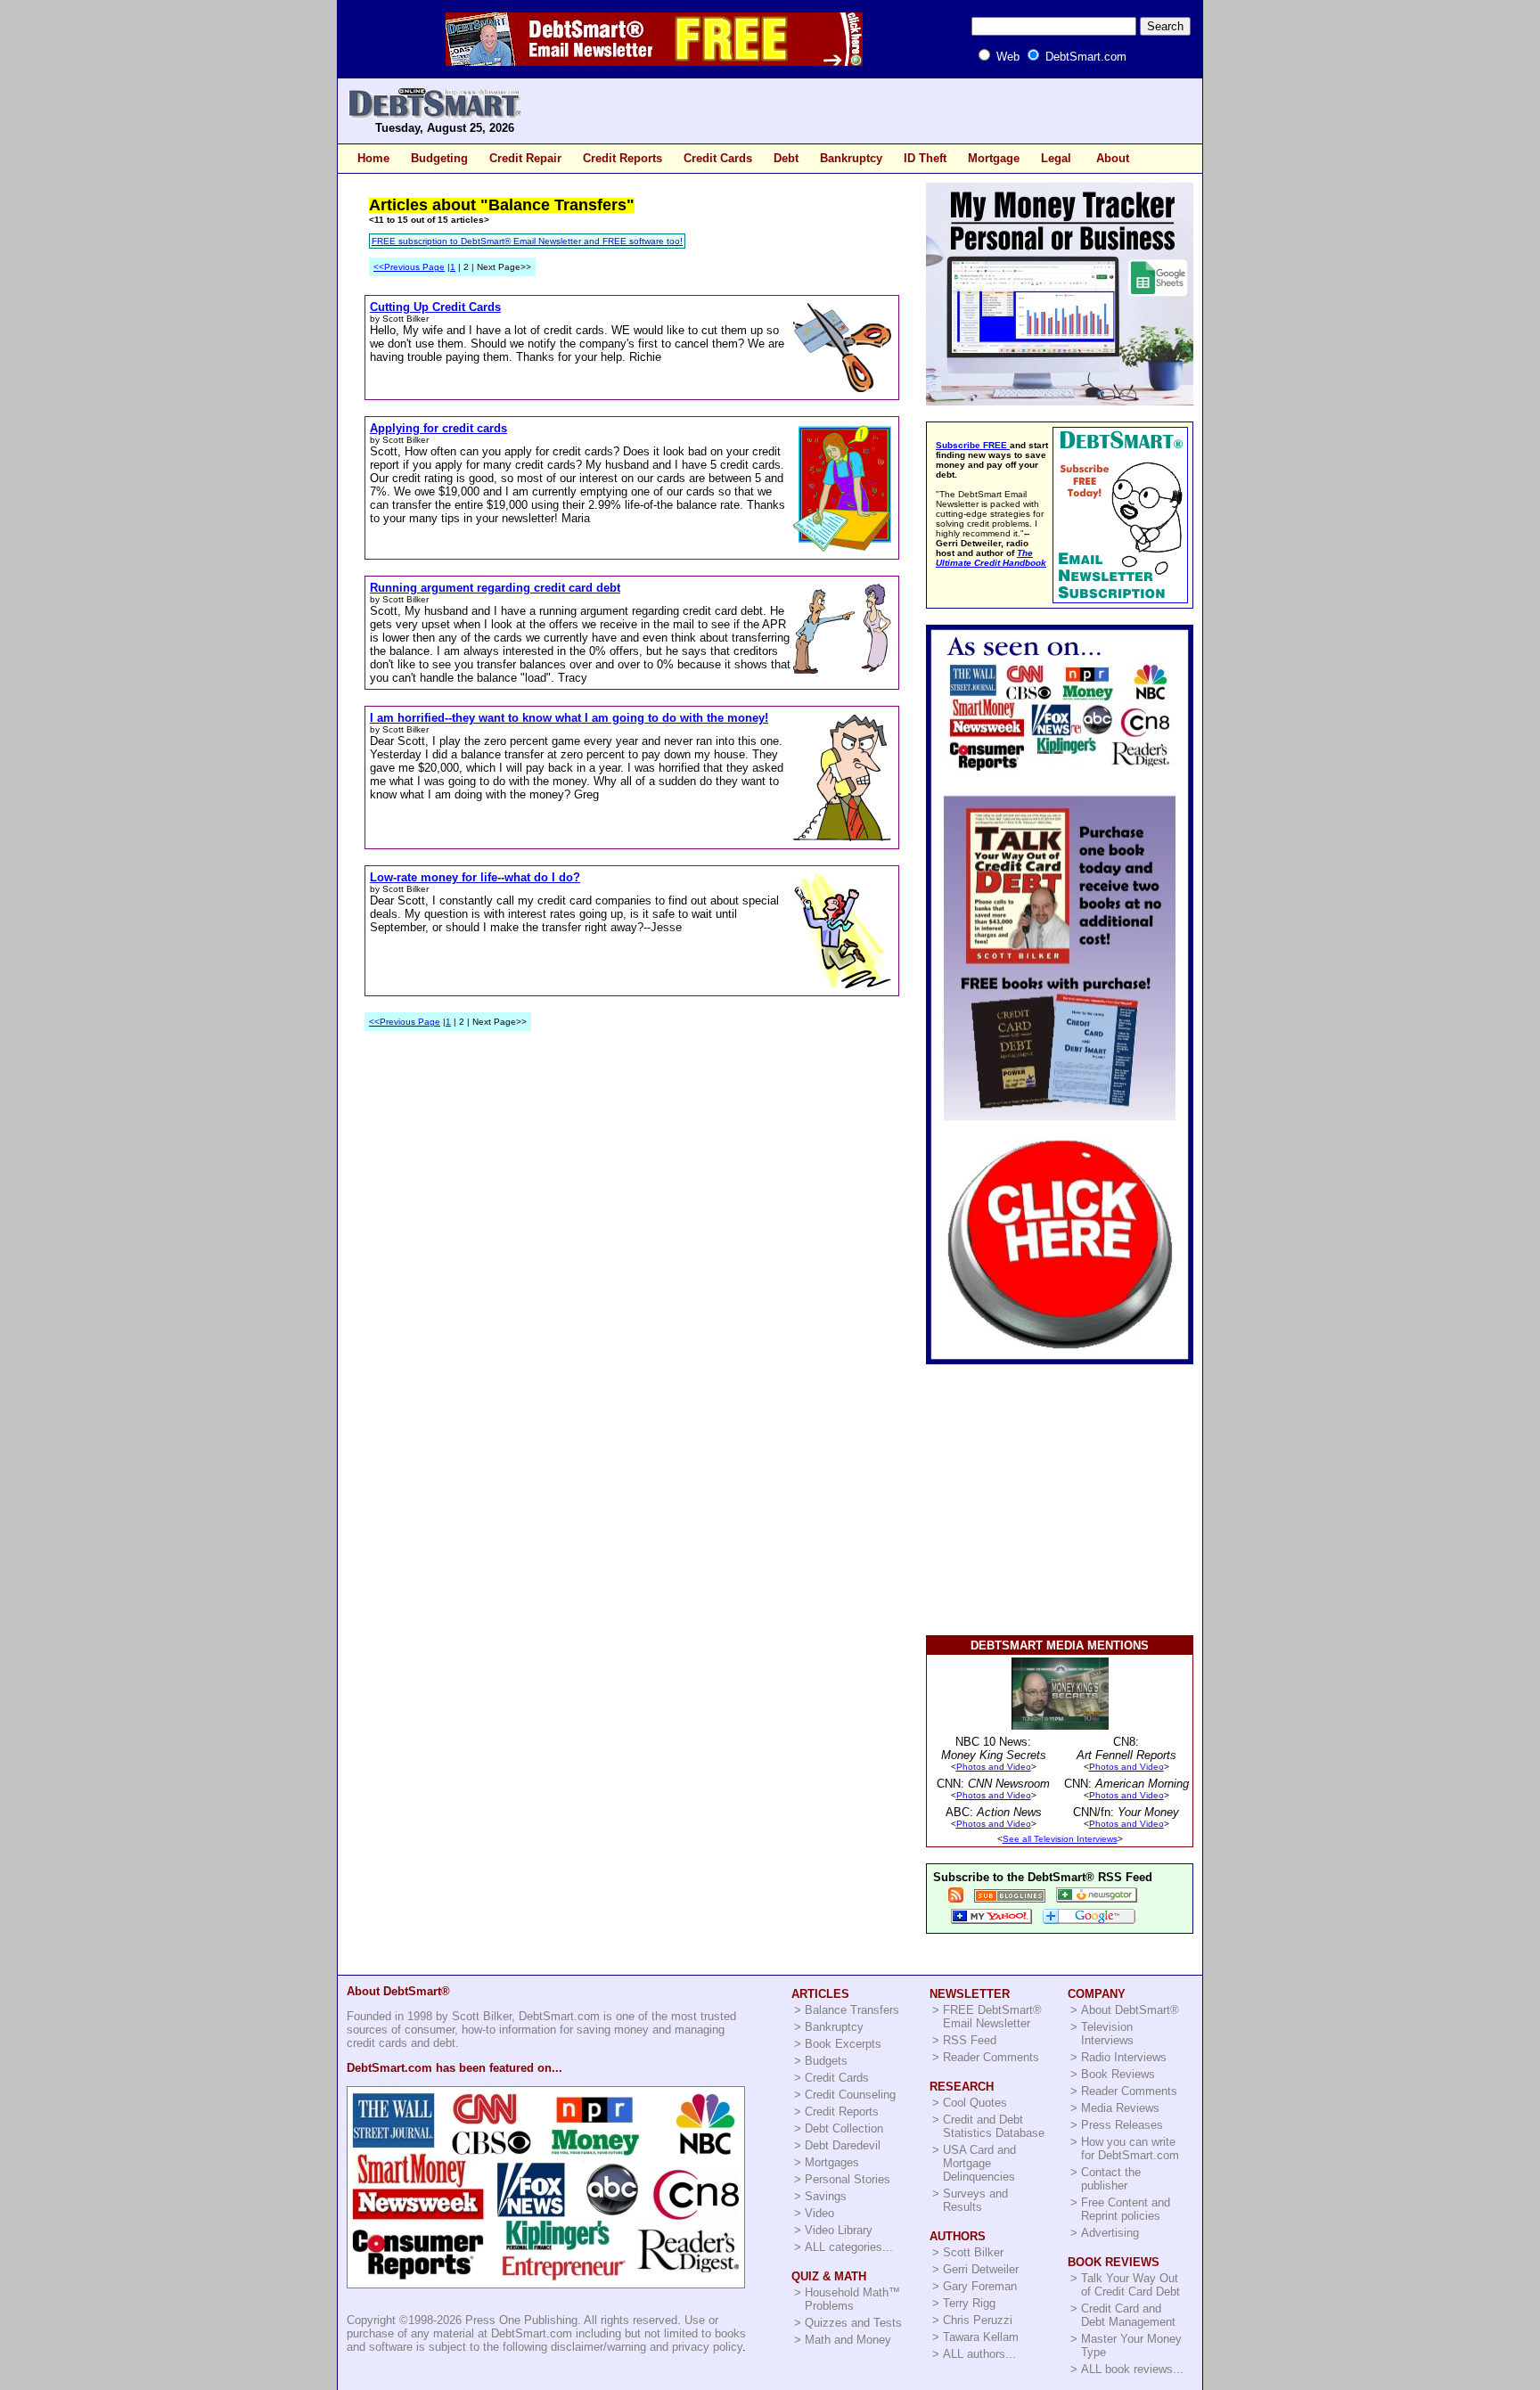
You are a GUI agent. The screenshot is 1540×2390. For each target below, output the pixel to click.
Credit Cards (718, 158)
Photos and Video (994, 1767)
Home (373, 158)
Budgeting (439, 158)
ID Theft (925, 158)
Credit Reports (623, 158)
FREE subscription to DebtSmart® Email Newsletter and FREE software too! (527, 241)
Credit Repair (525, 158)
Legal (1056, 158)
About (1113, 158)
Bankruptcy (851, 158)
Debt (786, 158)
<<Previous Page (409, 267)
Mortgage (994, 158)
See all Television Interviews (1060, 1839)
